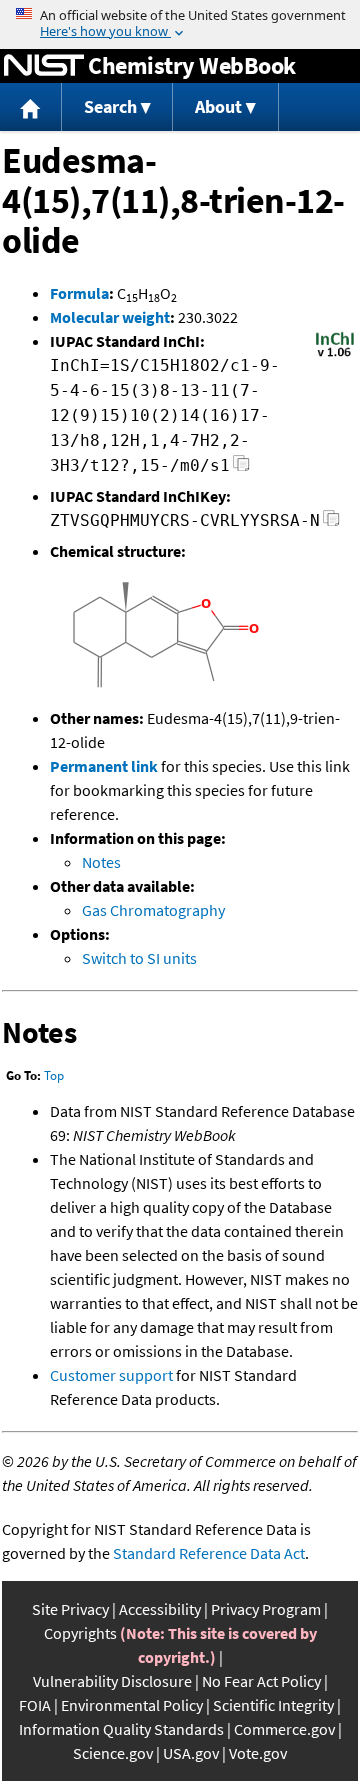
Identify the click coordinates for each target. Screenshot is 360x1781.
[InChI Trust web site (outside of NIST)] (335, 355)
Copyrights (80, 1633)
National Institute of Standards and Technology (44, 66)
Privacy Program (266, 1609)
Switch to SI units (139, 958)
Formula (79, 293)
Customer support (111, 1375)
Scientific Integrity (273, 1705)
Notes (101, 862)
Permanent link (104, 766)
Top (54, 1075)
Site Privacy (70, 1609)
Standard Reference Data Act (209, 1553)
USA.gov (191, 1753)
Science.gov (113, 1753)
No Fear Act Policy (261, 1681)
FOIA (35, 1705)
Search (110, 106)
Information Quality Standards (121, 1729)
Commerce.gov (284, 1729)
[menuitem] (31, 107)
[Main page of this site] (31, 107)
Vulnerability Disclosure (112, 1681)
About (218, 106)
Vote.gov (258, 1753)
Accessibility (160, 1609)
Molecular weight (110, 317)
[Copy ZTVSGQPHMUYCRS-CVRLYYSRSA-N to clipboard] (331, 523)
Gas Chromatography (153, 910)
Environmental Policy (132, 1705)
